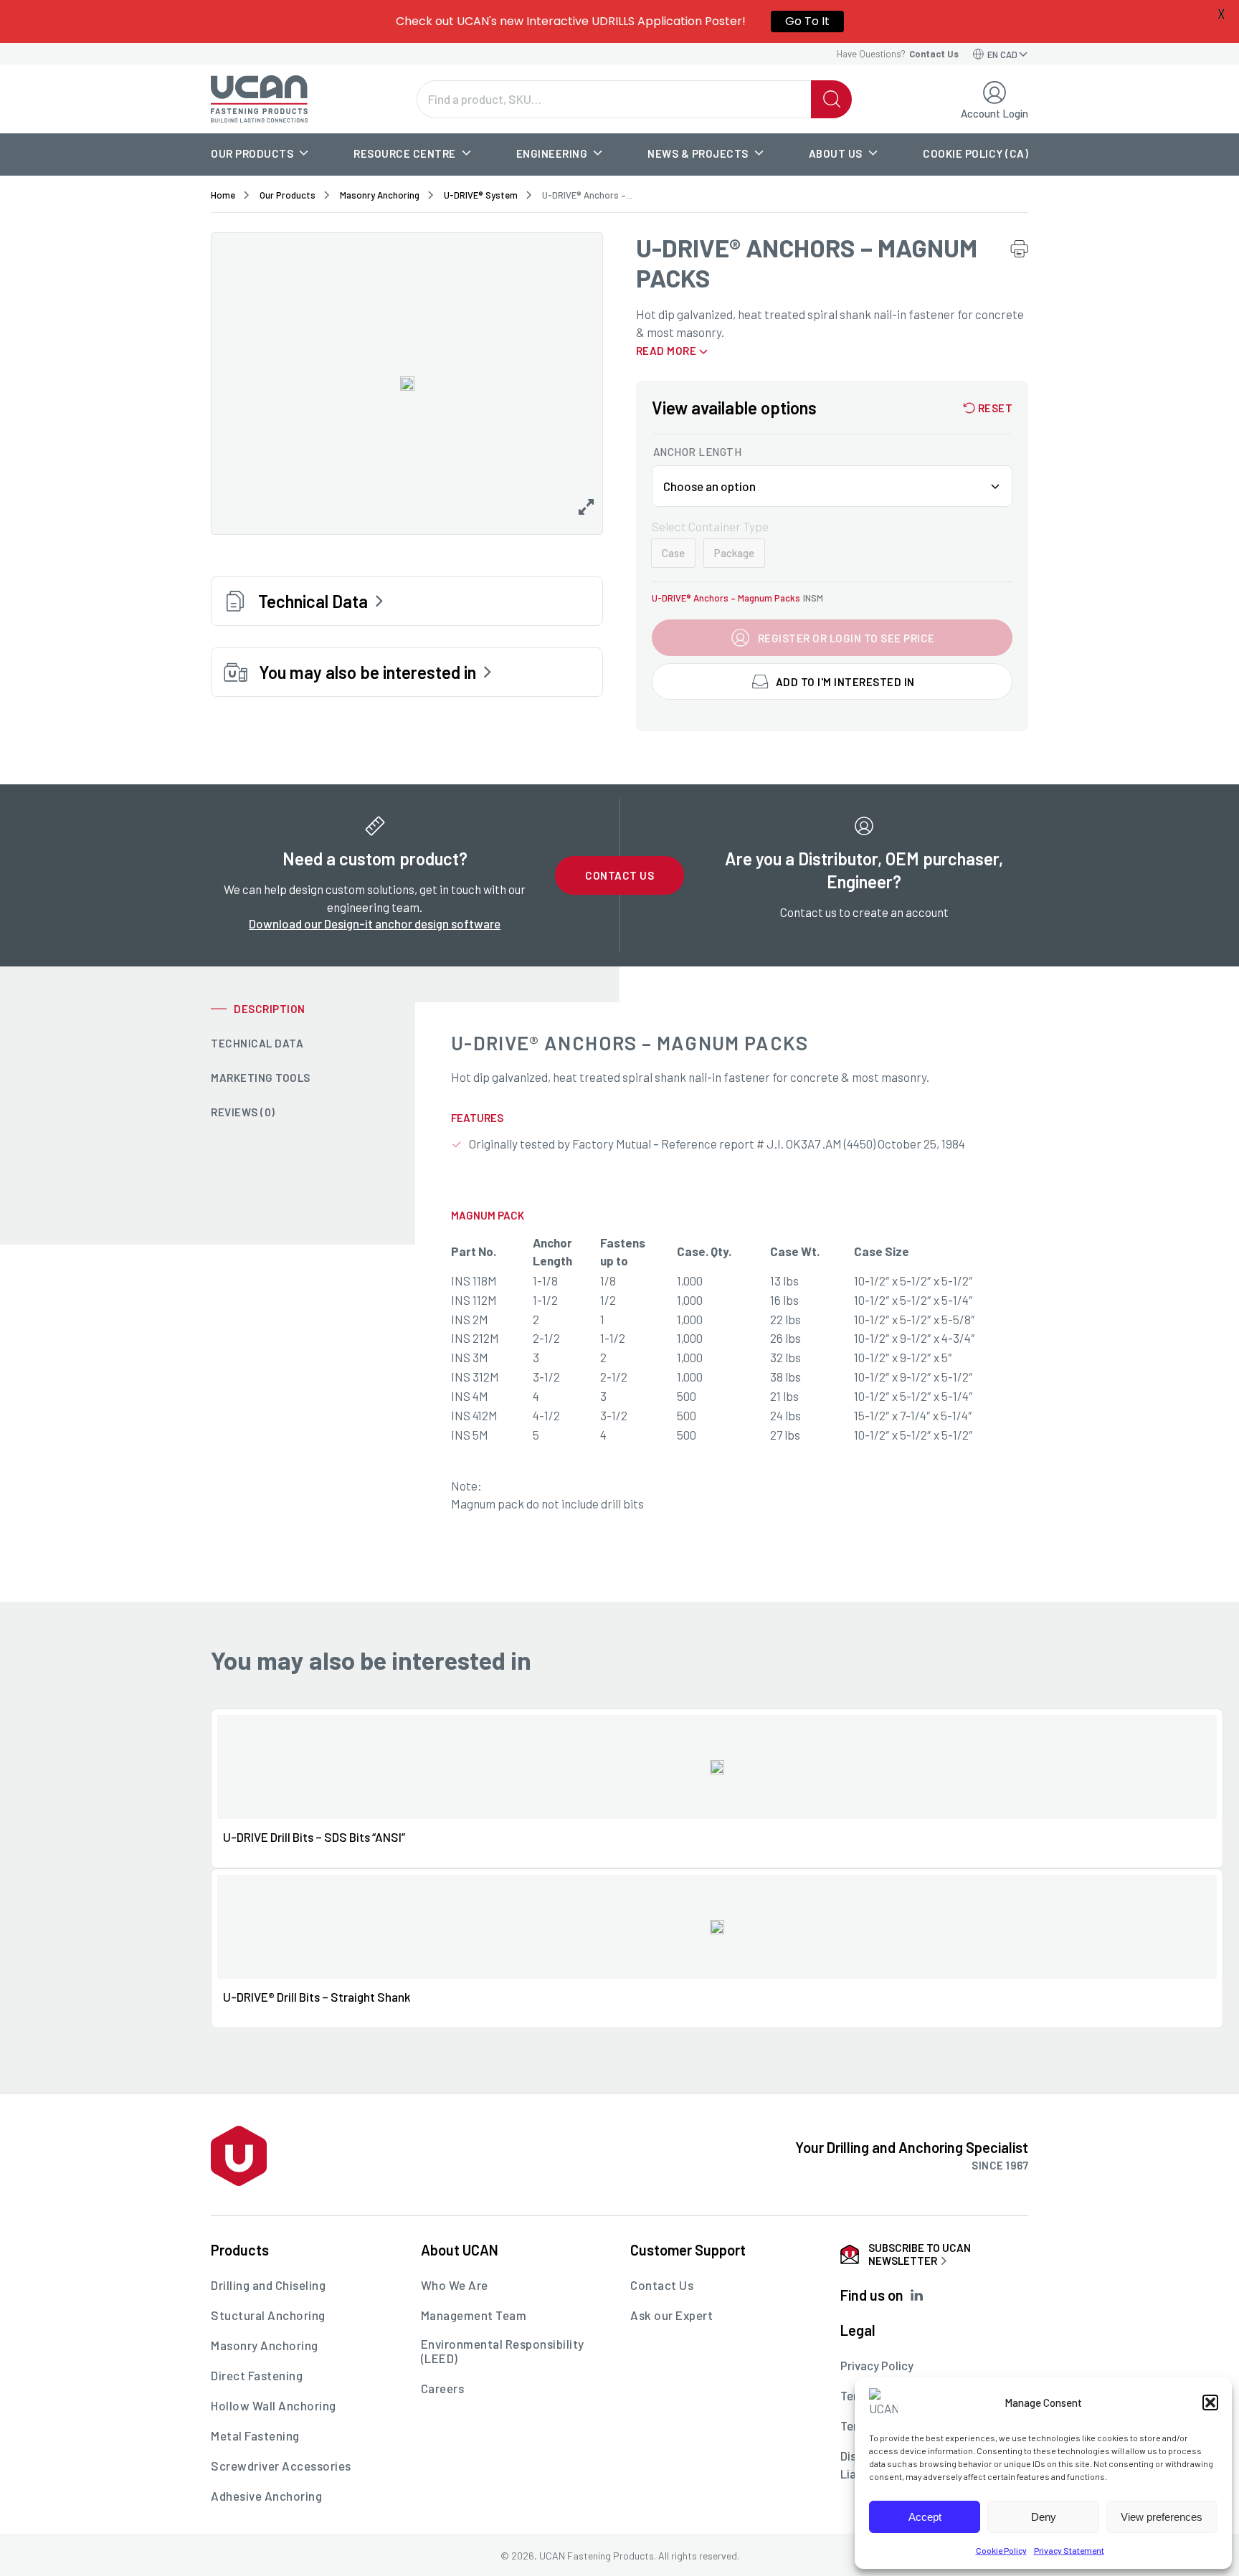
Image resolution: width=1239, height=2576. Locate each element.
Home (223, 195)
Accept (925, 2517)
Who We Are (455, 2285)
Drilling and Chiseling (268, 2285)
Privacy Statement (1069, 2550)
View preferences (1162, 2517)
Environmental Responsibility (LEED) (503, 2351)
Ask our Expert (671, 2315)
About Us (836, 153)
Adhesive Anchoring (266, 2496)
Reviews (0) (243, 1112)
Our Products (252, 153)
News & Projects (698, 153)
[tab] (313, 1009)
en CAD (1002, 54)
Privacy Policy (877, 2365)
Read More (666, 351)
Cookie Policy (1001, 2550)
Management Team (474, 2315)
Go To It (807, 21)
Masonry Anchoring (380, 195)
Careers (443, 2388)
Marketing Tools (261, 1078)
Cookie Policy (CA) (975, 153)
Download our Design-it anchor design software (375, 923)
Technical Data (257, 1043)
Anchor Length (698, 452)
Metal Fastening (255, 2435)
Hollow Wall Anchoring (274, 2405)
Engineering (552, 153)
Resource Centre (405, 153)
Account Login (994, 113)
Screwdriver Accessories (281, 2466)
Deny (1044, 2517)
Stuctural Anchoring (268, 2315)
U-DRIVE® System (481, 195)
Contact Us (619, 875)
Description (270, 1009)
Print (1019, 248)
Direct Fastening (257, 2375)
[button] (1210, 2402)
